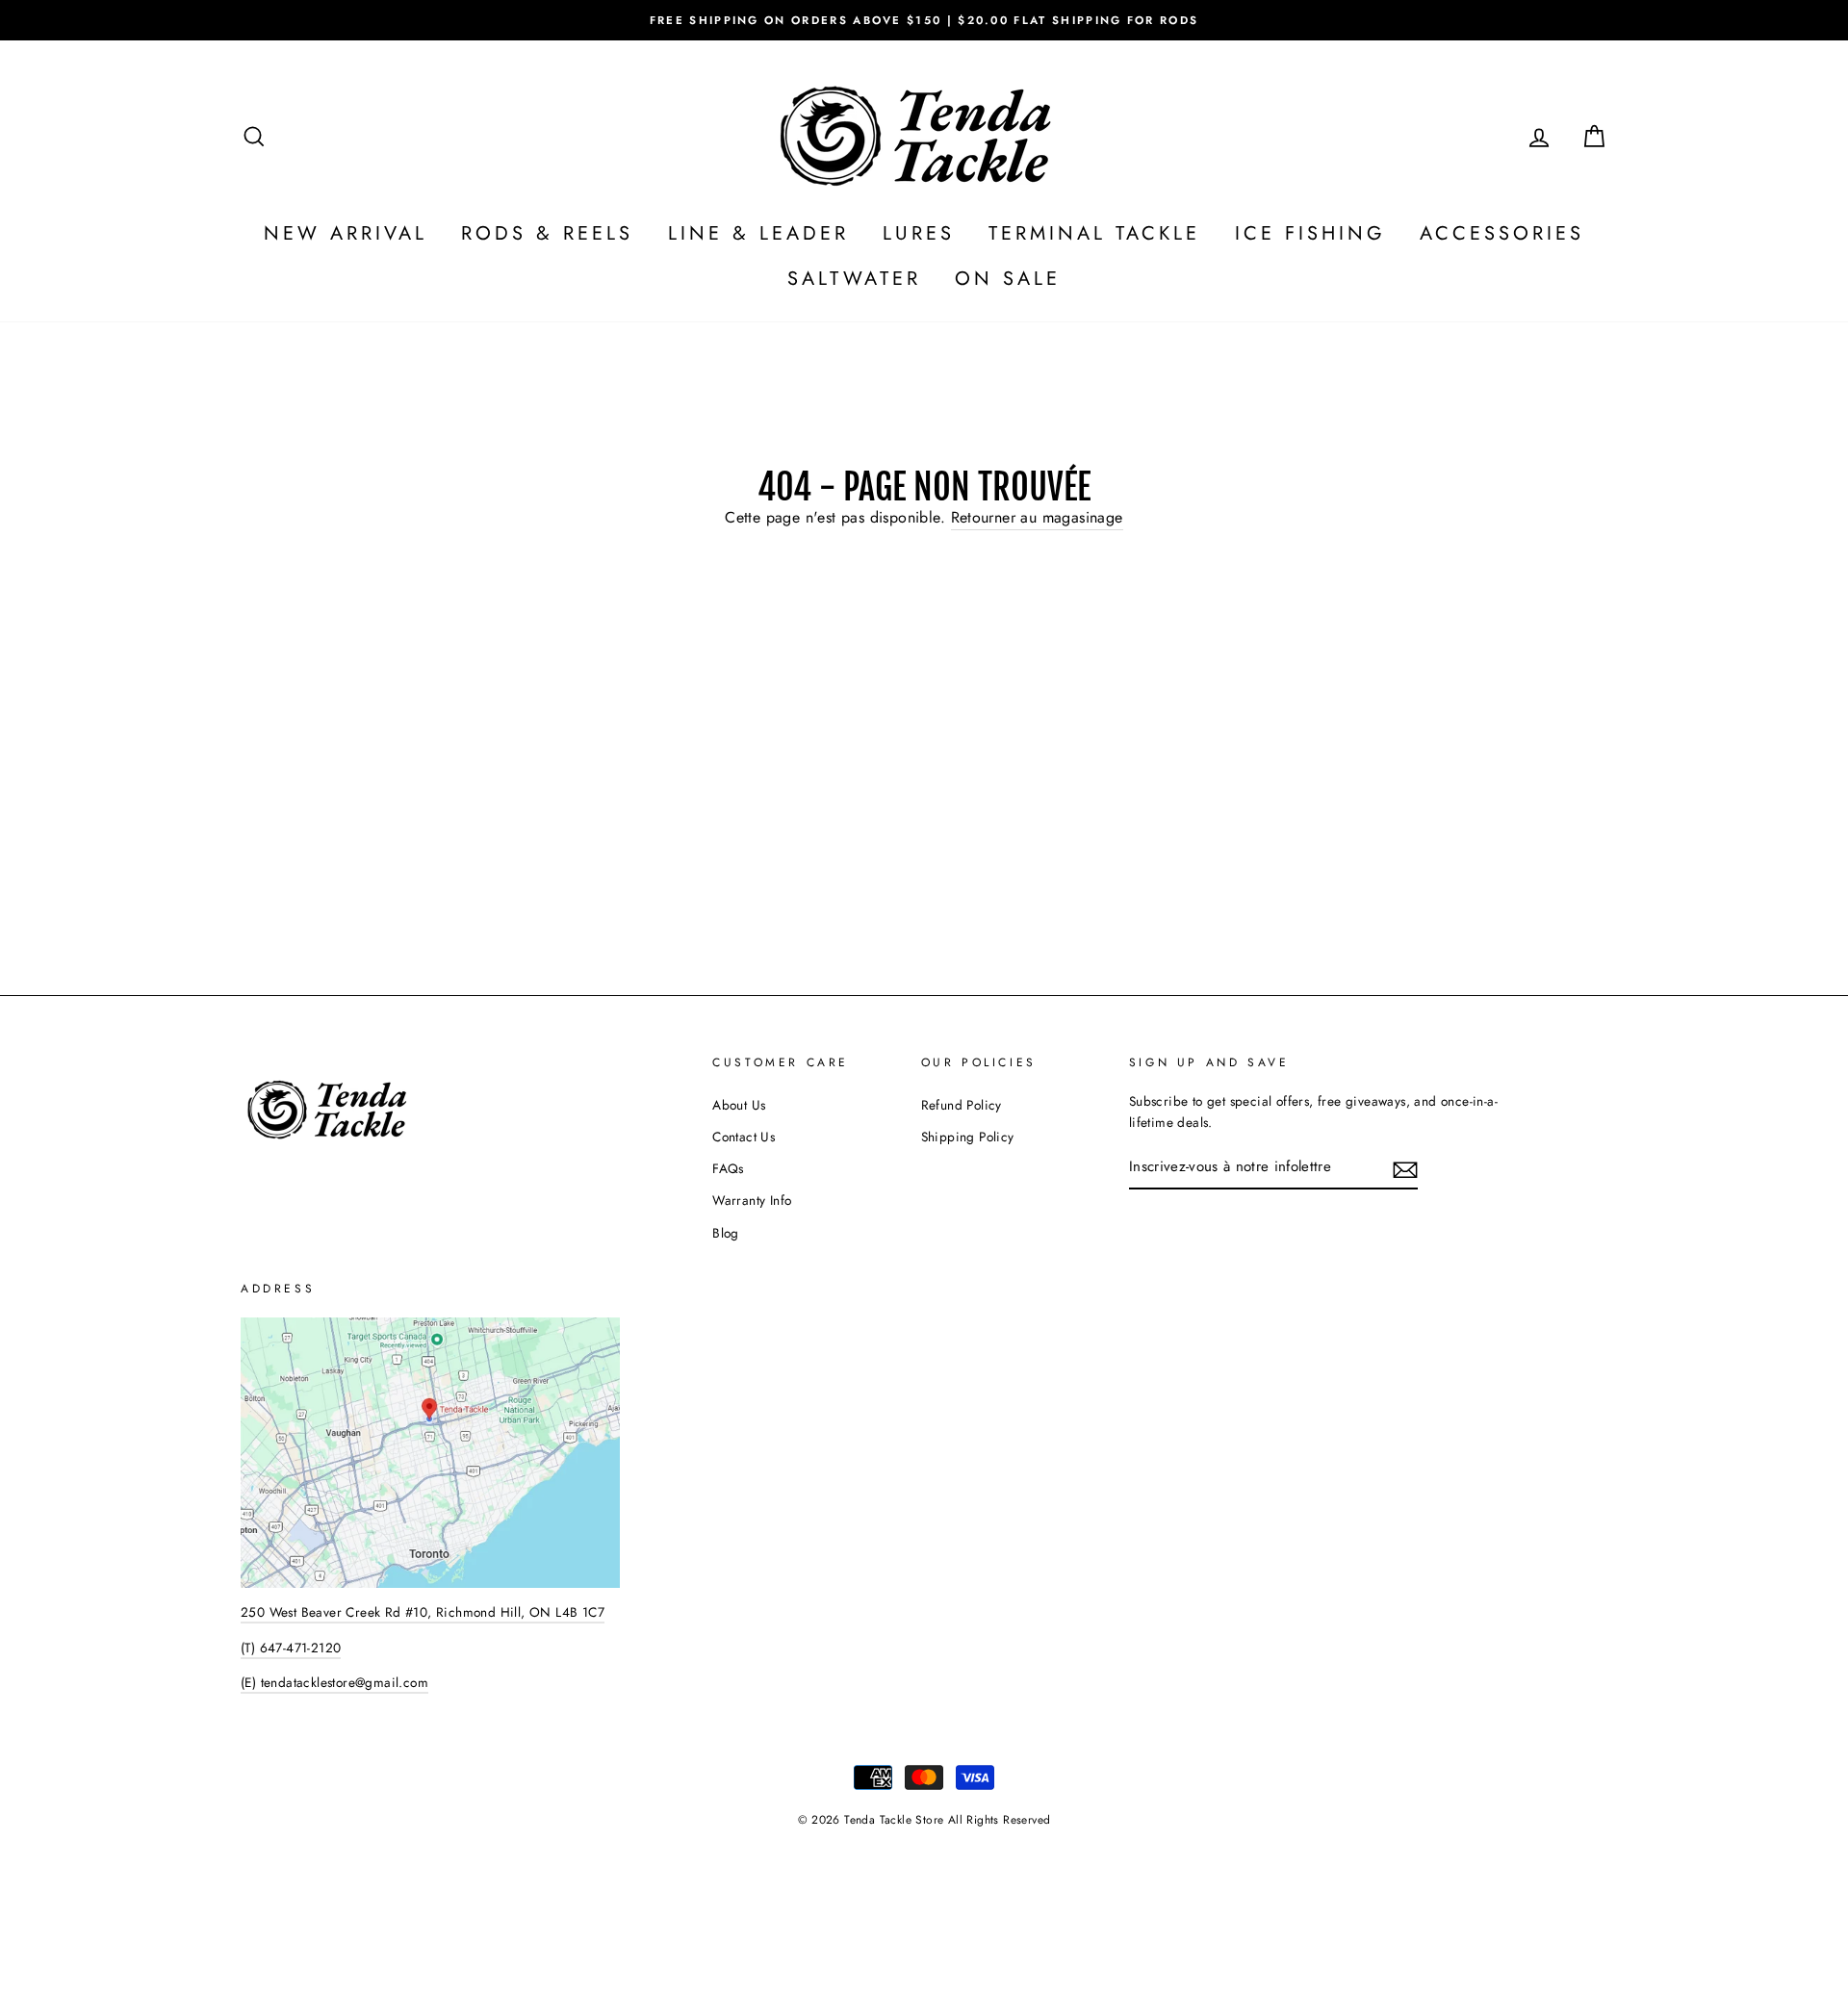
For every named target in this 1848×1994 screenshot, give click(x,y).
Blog (726, 1233)
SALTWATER (854, 279)
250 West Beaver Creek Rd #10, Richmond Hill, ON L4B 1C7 (423, 1612)
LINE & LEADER (758, 233)
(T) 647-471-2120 (291, 1648)
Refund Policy (962, 1105)
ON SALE (1008, 279)
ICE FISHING (1310, 233)
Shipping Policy (968, 1137)
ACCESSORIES (1502, 233)
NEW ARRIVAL (346, 233)
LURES (919, 233)
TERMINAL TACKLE (1094, 233)
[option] (924, 20)
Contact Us (744, 1137)
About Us (739, 1105)
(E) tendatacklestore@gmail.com (334, 1682)
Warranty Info (752, 1200)
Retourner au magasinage (1037, 517)
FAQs (728, 1168)
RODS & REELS (547, 233)
